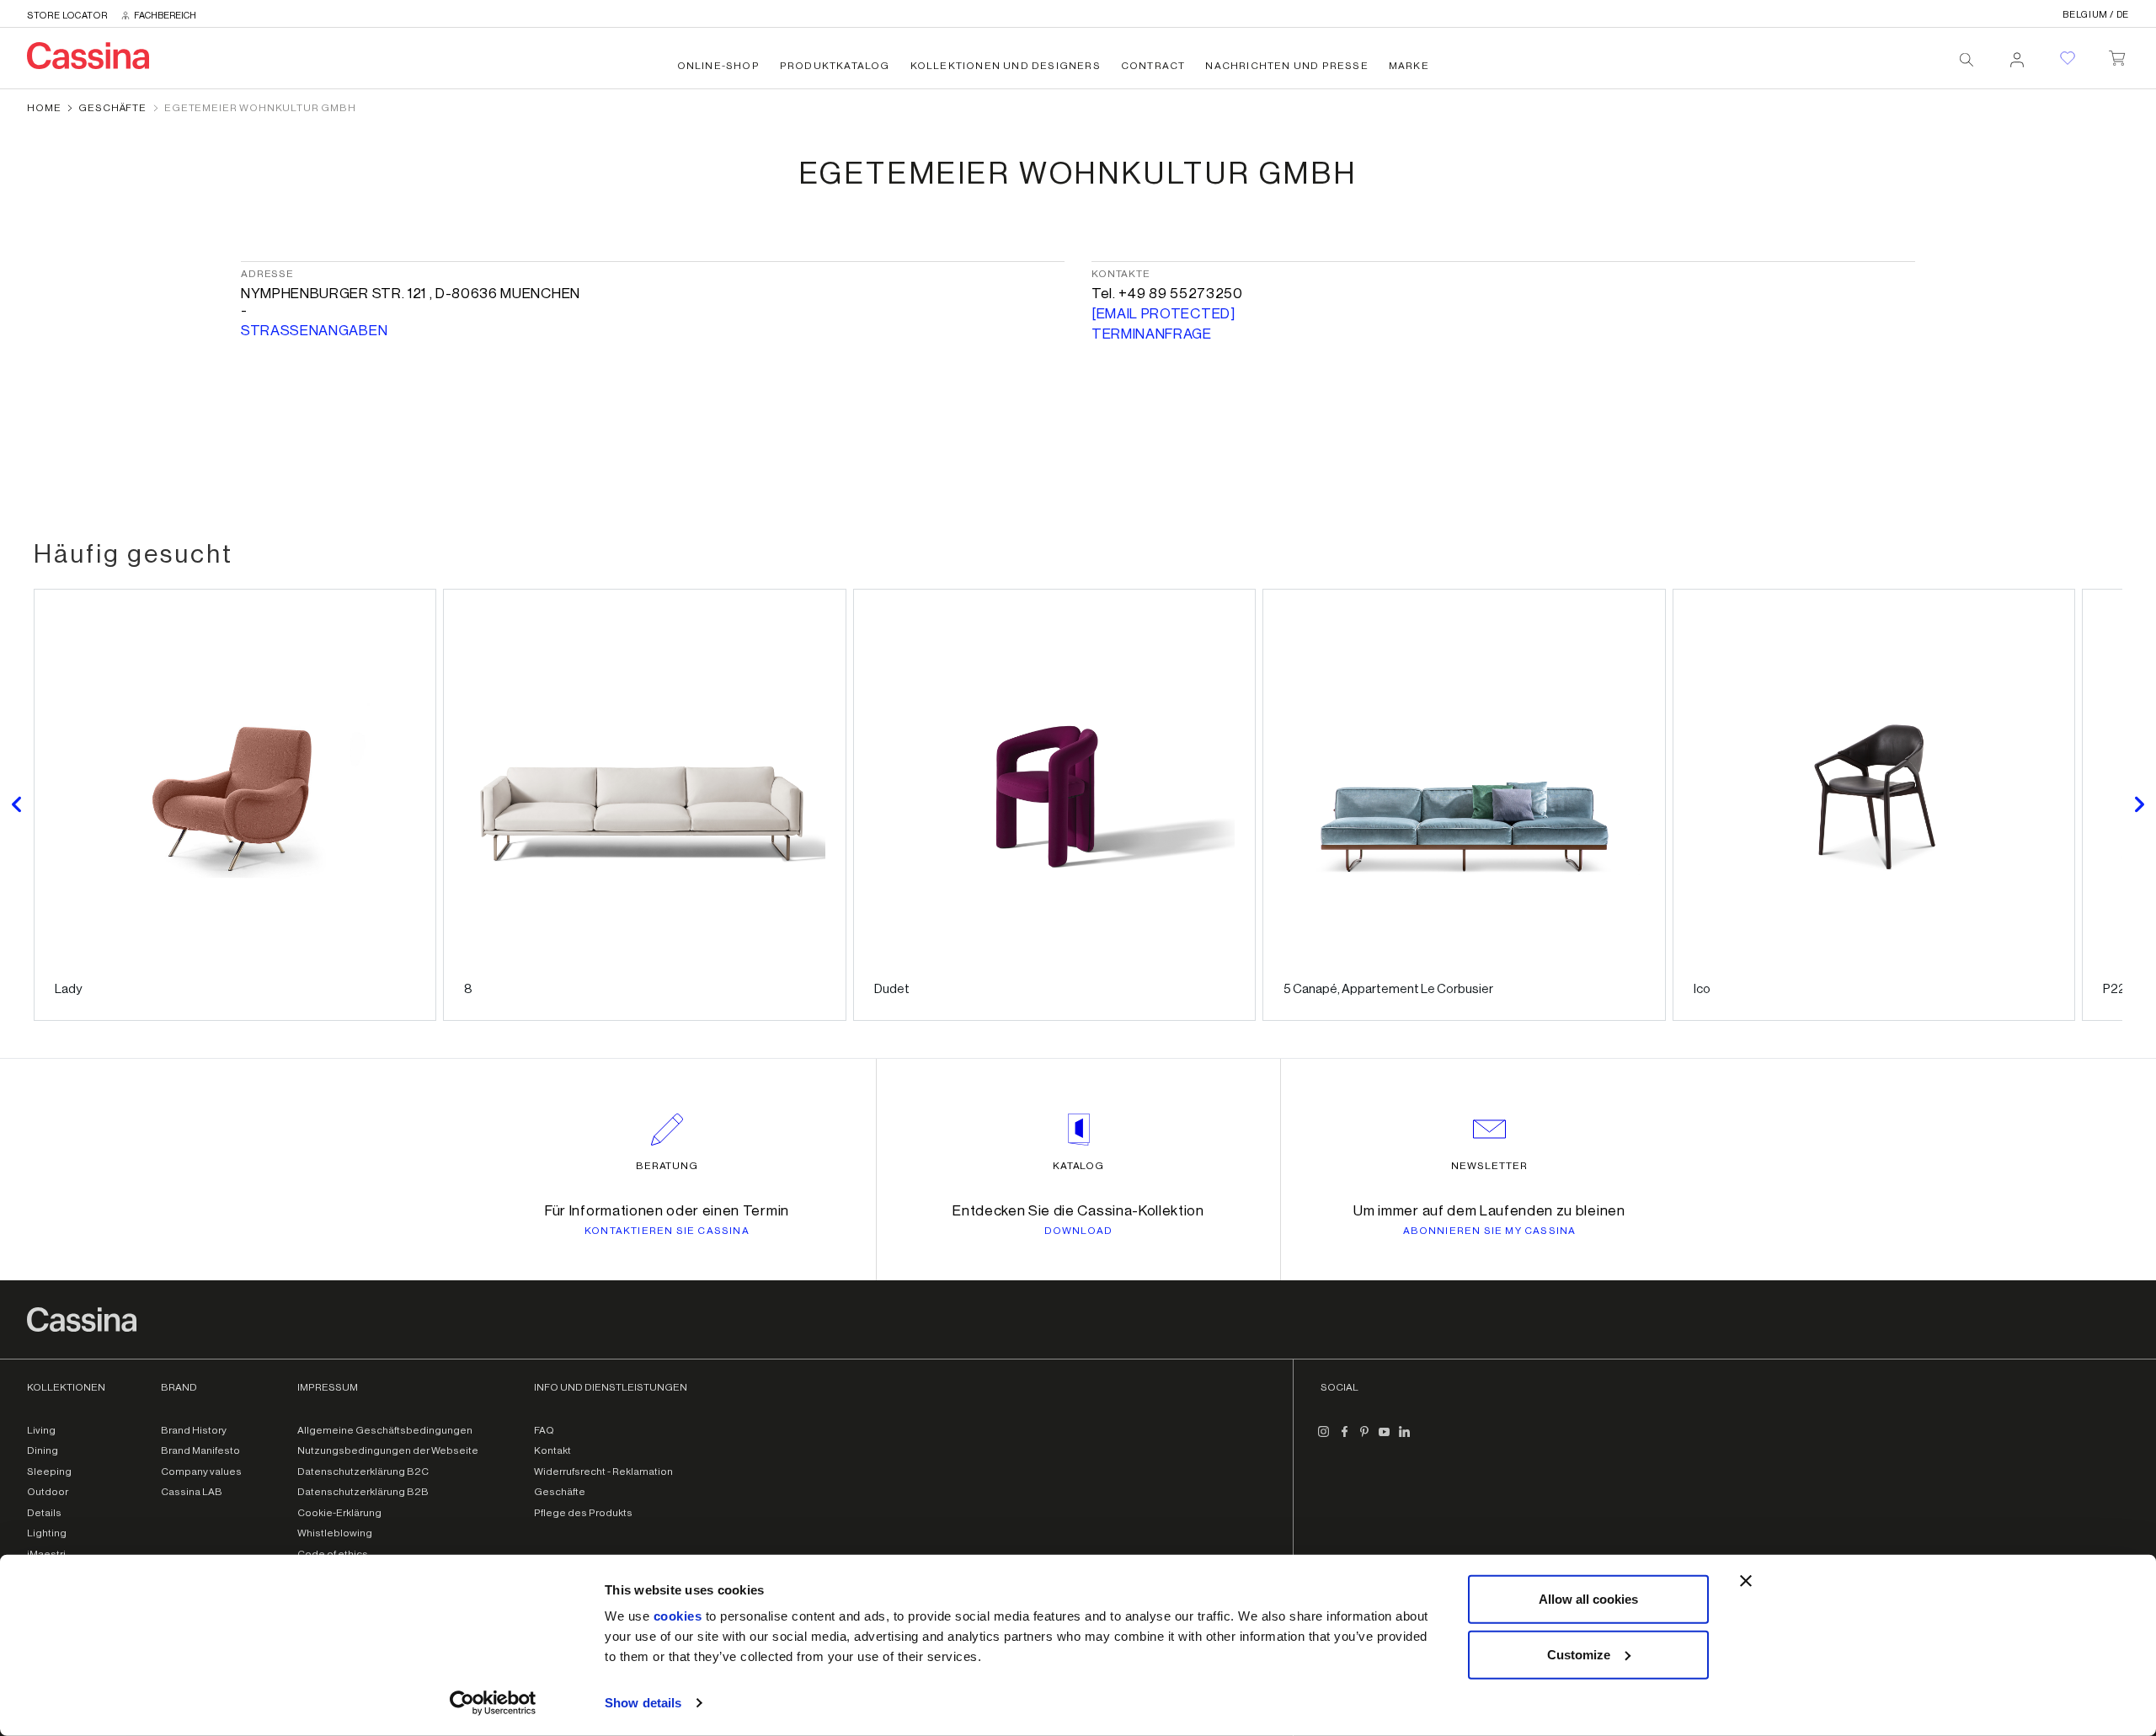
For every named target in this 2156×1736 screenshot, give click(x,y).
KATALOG (1079, 1166)
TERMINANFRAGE (1152, 334)
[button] (17, 805)
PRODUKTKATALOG (835, 66)
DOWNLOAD (1079, 1231)
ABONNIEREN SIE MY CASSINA (1490, 1231)
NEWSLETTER (1489, 1166)
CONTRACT (1153, 66)
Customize (1579, 1654)
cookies (678, 1616)
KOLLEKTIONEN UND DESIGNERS (1006, 66)
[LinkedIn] (1405, 1439)
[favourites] (2068, 58)
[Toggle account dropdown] (2017, 55)
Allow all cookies (1588, 1599)
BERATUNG (667, 1166)
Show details (643, 1703)
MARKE (1409, 66)
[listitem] (235, 805)
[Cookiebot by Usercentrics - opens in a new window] (493, 1703)
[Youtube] (1385, 1439)
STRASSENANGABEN (314, 331)
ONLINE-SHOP (718, 66)
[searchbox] (1967, 60)
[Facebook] (1344, 1439)
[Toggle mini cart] (2117, 55)
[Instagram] (1324, 1439)
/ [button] (2096, 15)
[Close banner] (1746, 1581)
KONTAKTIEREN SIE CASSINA (667, 1231)
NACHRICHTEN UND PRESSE (1286, 66)
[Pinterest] (1364, 1439)
